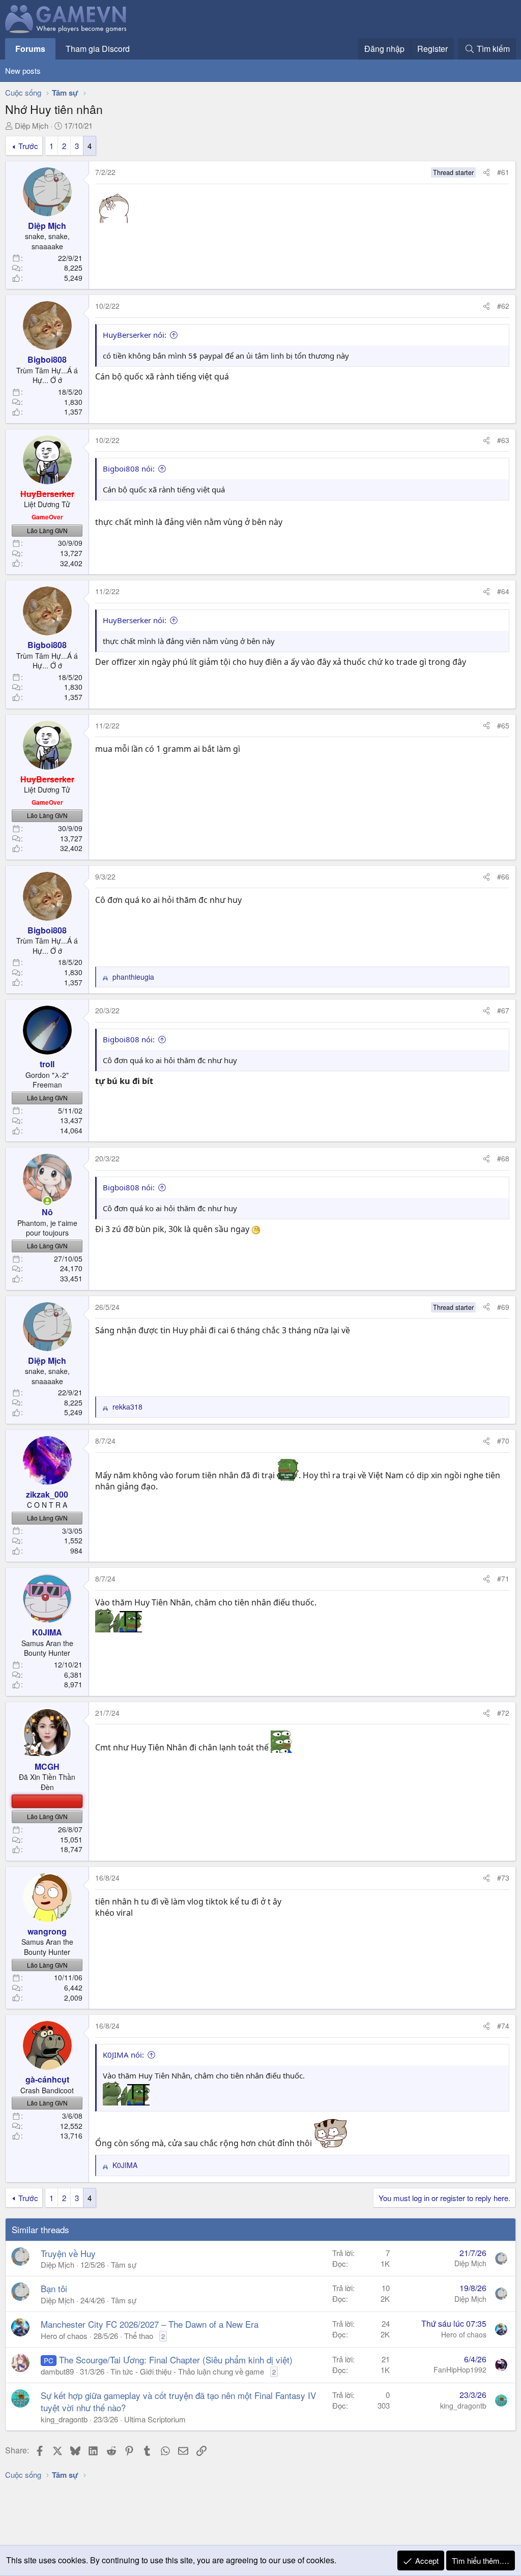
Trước (28, 146)
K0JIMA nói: (123, 2055)
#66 (503, 876)
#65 (503, 725)
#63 (503, 440)
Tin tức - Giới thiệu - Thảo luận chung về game (187, 2371)
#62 (503, 306)
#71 (503, 1578)
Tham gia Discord (98, 49)
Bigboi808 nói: (129, 469)
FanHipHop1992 (460, 2369)
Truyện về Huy (68, 2253)
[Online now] (47, 1201)
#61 (503, 172)
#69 (503, 1307)
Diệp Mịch (32, 125)
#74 (503, 2026)
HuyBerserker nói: (135, 335)
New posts (23, 70)
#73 (503, 1878)
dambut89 (57, 2371)
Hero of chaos (64, 2336)
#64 (503, 591)
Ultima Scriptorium (155, 2419)
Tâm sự (124, 2264)
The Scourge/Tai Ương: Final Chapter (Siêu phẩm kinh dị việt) (176, 2360)
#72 (503, 1713)
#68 (503, 1158)
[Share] (486, 172)
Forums (30, 49)
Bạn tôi (54, 2288)
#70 (503, 1441)
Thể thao (139, 2336)
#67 (503, 1010)
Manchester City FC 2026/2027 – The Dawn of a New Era (150, 2324)
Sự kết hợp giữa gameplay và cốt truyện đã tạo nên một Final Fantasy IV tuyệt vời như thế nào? (178, 2401)
